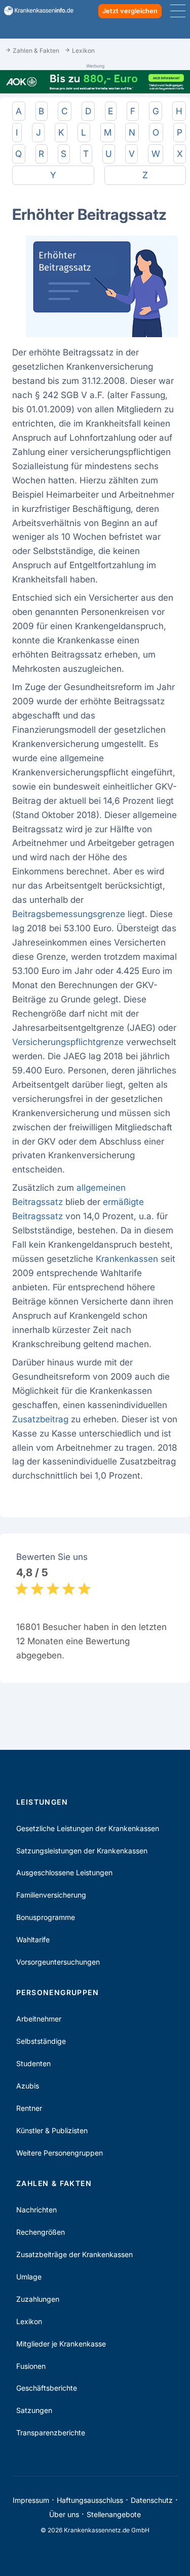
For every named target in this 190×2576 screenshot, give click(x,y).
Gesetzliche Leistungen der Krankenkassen (88, 1828)
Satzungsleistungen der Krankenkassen (82, 1851)
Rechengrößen (41, 2232)
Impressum (31, 2500)
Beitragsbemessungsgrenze (69, 914)
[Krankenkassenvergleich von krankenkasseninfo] (35, 11)
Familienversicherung (51, 1895)
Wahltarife (33, 1939)
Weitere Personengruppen (60, 2153)
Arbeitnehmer (39, 2019)
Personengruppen (58, 1992)
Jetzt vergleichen (130, 11)
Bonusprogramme (46, 1917)
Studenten (33, 2063)
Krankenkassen (127, 1259)
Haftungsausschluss (90, 2500)
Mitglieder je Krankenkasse (61, 2344)
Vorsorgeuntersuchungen (58, 1962)
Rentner (29, 2108)
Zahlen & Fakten (54, 2183)
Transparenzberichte (51, 2433)
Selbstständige (41, 2041)
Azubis (28, 2086)
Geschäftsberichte (47, 2388)
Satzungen (34, 2410)
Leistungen (42, 1802)
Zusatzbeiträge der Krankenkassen (74, 2254)
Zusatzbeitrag (40, 1419)
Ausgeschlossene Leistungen (64, 1872)
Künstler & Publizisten (52, 2130)
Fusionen (31, 2366)
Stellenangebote (114, 2514)
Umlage (29, 2277)
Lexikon (29, 2321)
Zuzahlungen (38, 2299)
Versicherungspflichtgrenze (68, 1042)
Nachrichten (36, 2210)
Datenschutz (152, 2500)
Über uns (64, 2514)
